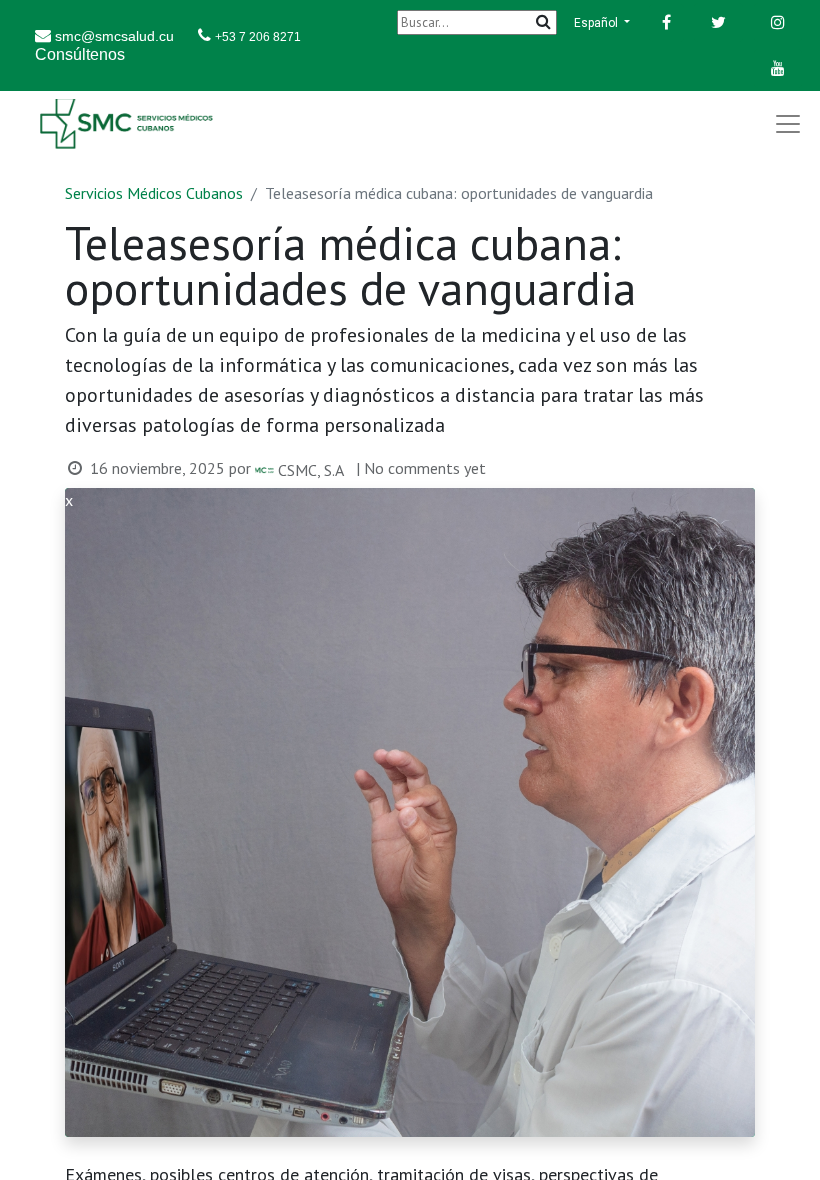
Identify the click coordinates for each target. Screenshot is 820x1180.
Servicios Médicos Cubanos (154, 193)
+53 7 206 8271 (258, 37)
